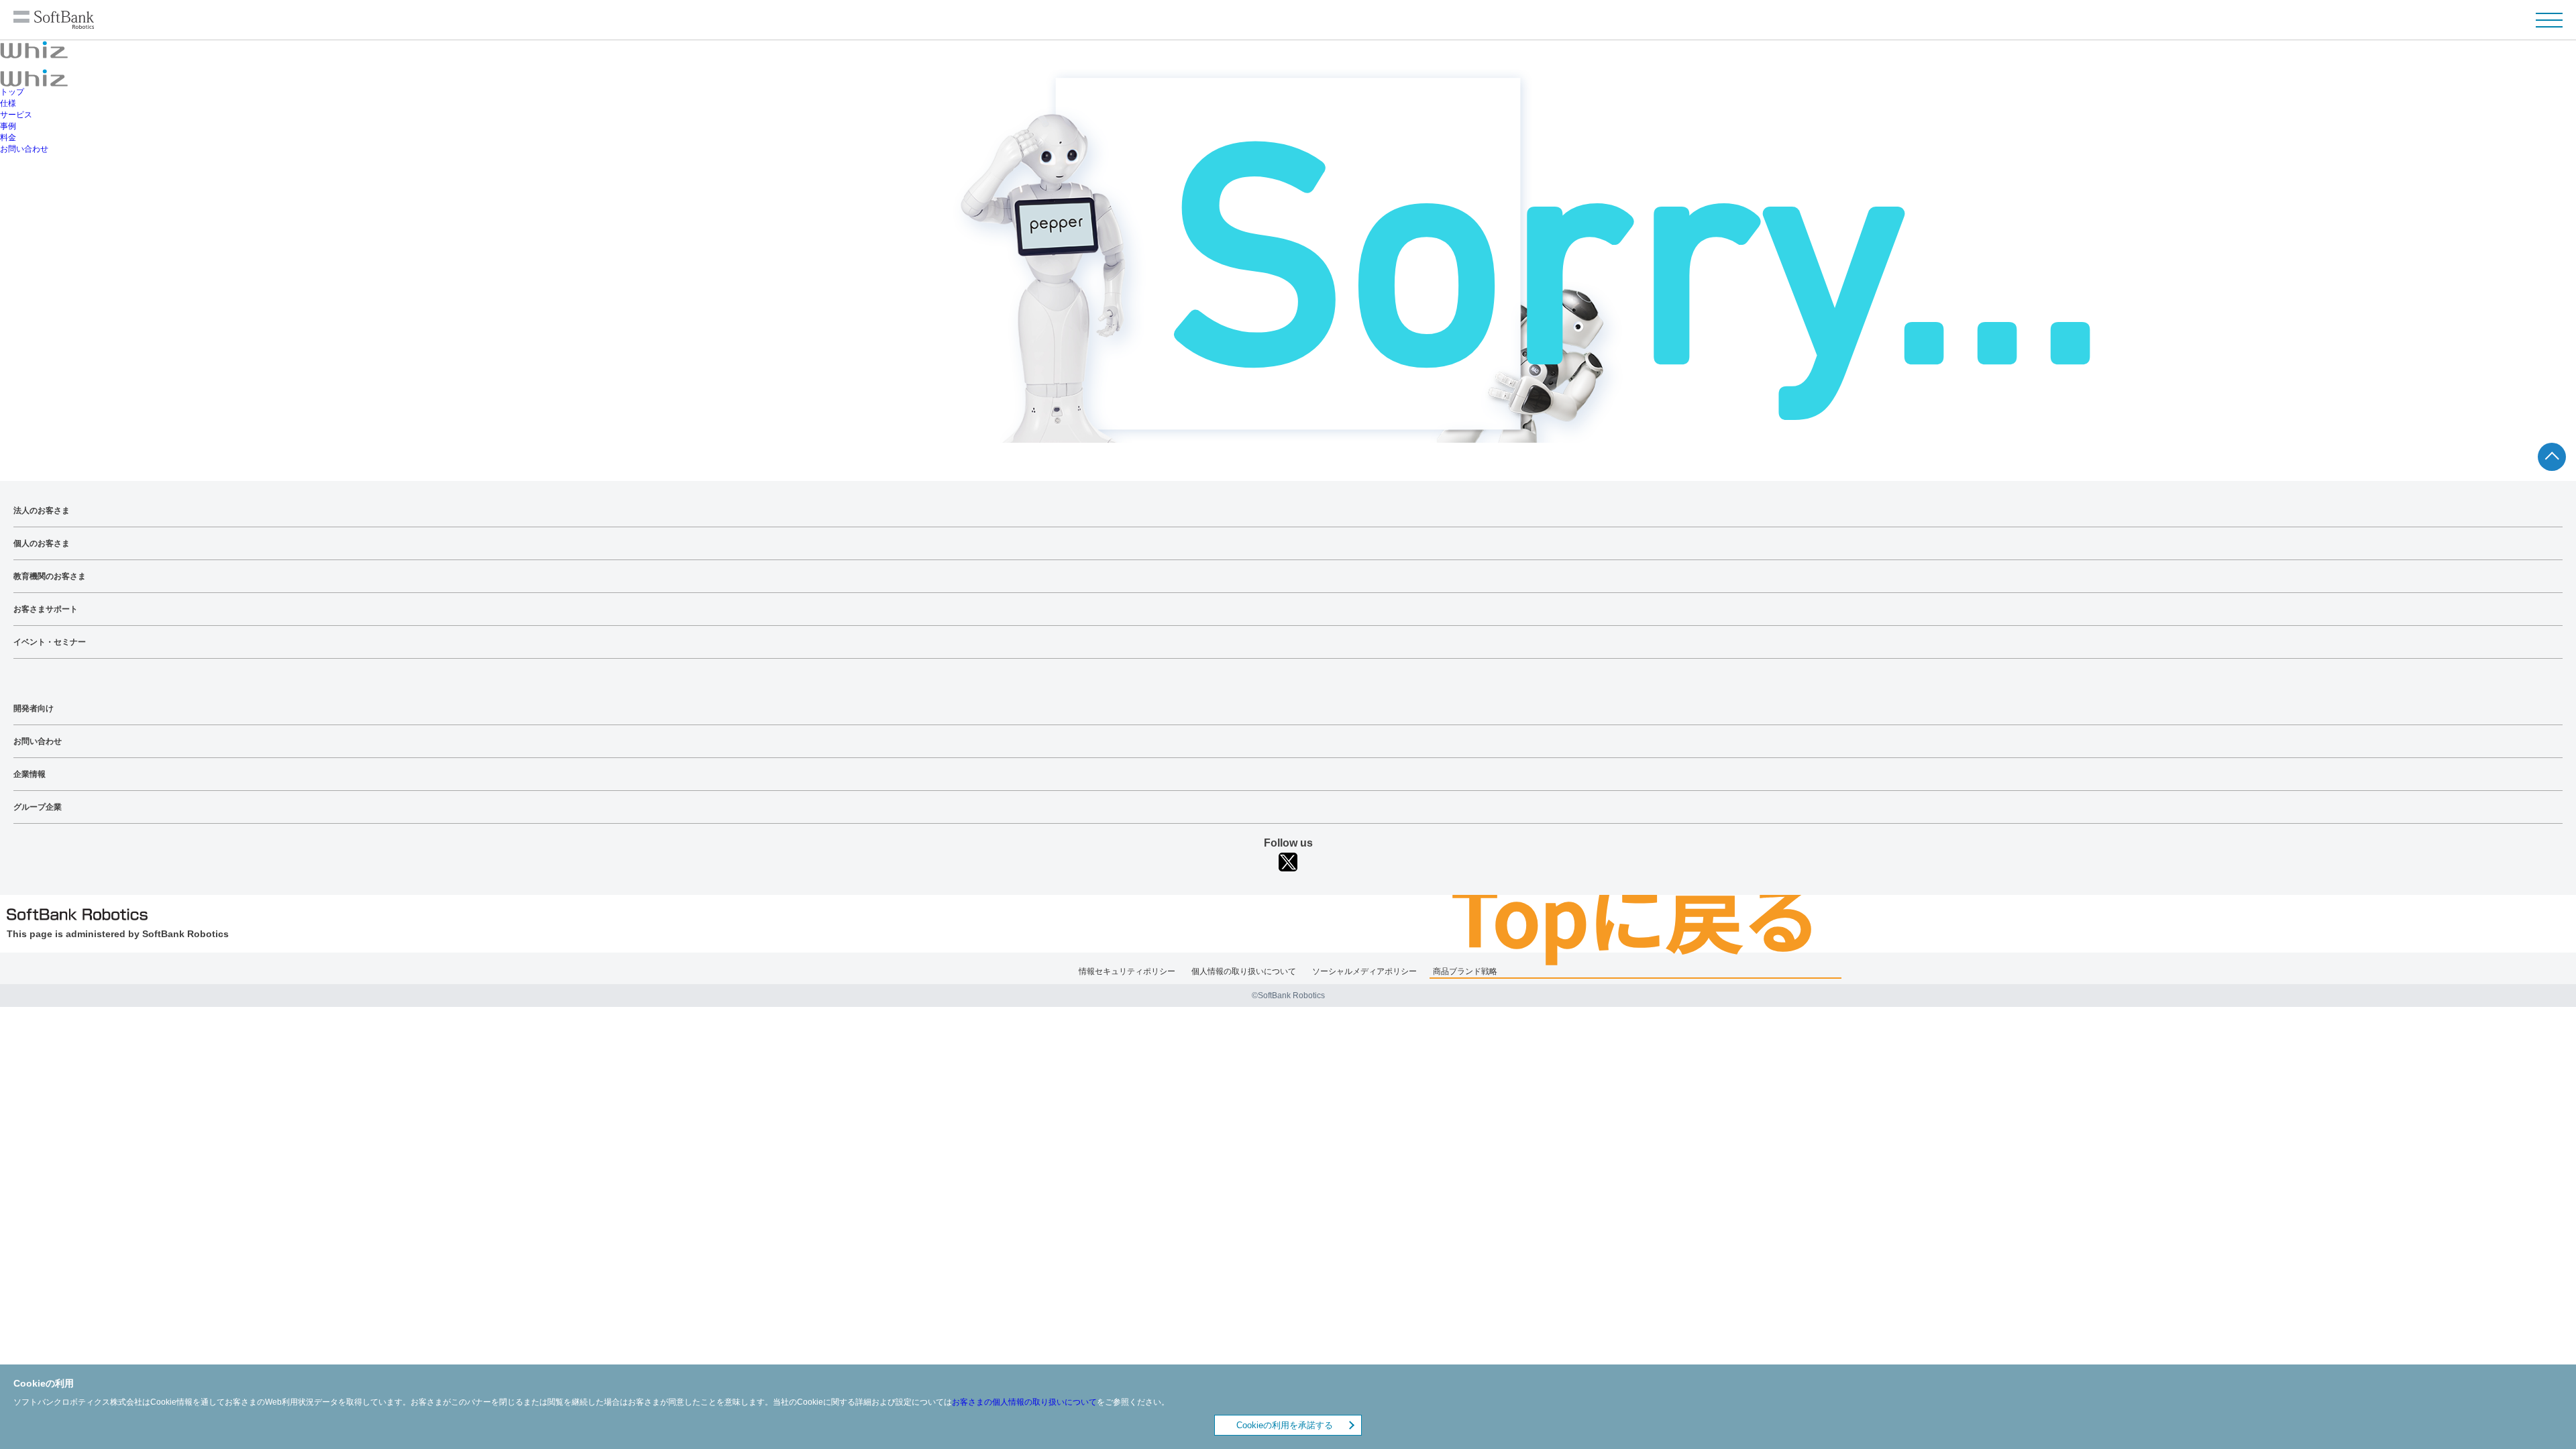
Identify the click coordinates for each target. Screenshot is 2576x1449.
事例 (8, 126)
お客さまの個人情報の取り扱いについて (1024, 1403)
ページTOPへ (2552, 457)
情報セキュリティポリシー (1127, 971)
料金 (8, 138)
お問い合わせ (24, 149)
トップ (12, 92)
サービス (16, 115)
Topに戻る (1635, 913)
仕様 (8, 103)
